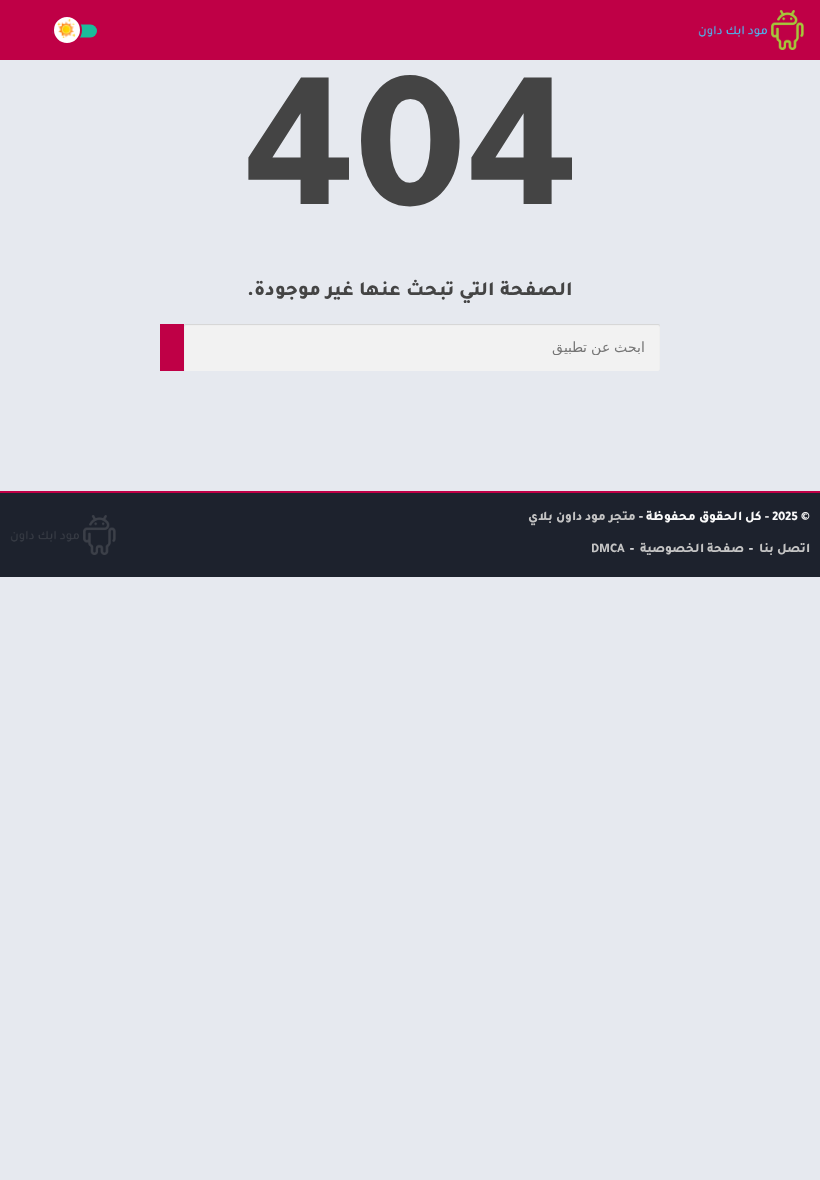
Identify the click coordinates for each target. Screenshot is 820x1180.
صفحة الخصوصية (692, 550)
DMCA (608, 550)
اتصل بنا (784, 550)
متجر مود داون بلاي (582, 518)
